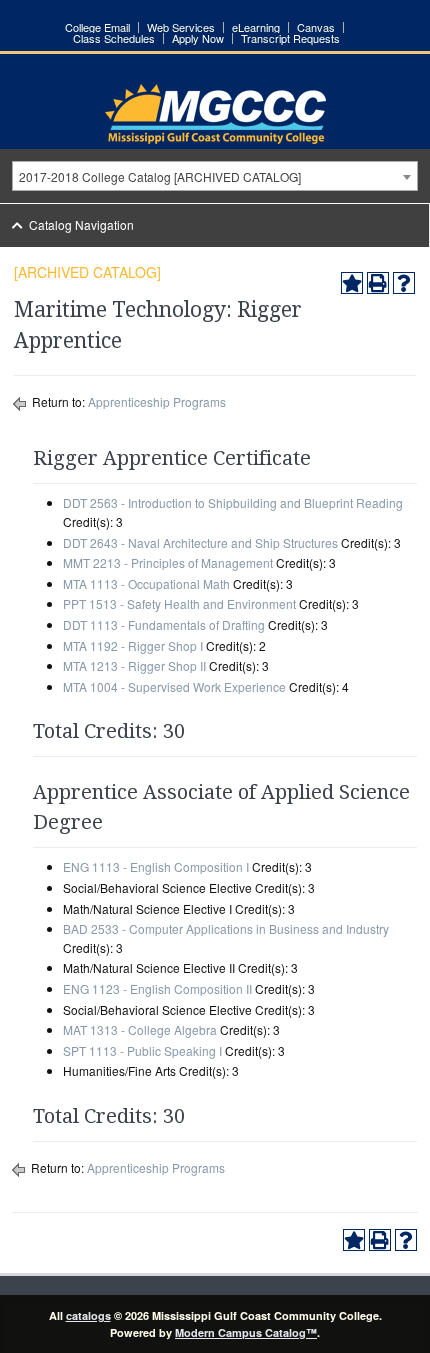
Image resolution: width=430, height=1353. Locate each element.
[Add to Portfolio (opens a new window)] (352, 283)
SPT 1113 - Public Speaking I (142, 1050)
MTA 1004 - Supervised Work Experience (174, 686)
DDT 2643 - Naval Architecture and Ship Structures (200, 542)
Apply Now (198, 38)
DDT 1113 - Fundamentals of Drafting (164, 624)
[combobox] (215, 176)
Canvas (316, 27)
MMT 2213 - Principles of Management (168, 562)
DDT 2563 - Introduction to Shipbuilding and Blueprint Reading (233, 502)
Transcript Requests (290, 38)
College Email (97, 27)
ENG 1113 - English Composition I (156, 866)
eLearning (256, 27)
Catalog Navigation (81, 224)
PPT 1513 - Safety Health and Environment (179, 603)
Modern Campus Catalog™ (246, 1332)
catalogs (88, 1315)
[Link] (215, 138)
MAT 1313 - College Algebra (140, 1029)
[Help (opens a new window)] (404, 283)
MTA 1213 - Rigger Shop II (134, 665)
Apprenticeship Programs (157, 401)
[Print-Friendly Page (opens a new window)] (378, 283)
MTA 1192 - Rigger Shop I (133, 645)
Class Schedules (114, 38)
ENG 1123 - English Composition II (157, 988)
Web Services (181, 27)
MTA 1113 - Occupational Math (146, 583)
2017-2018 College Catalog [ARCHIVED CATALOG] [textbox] (160, 176)
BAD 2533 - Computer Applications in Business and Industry (226, 928)
